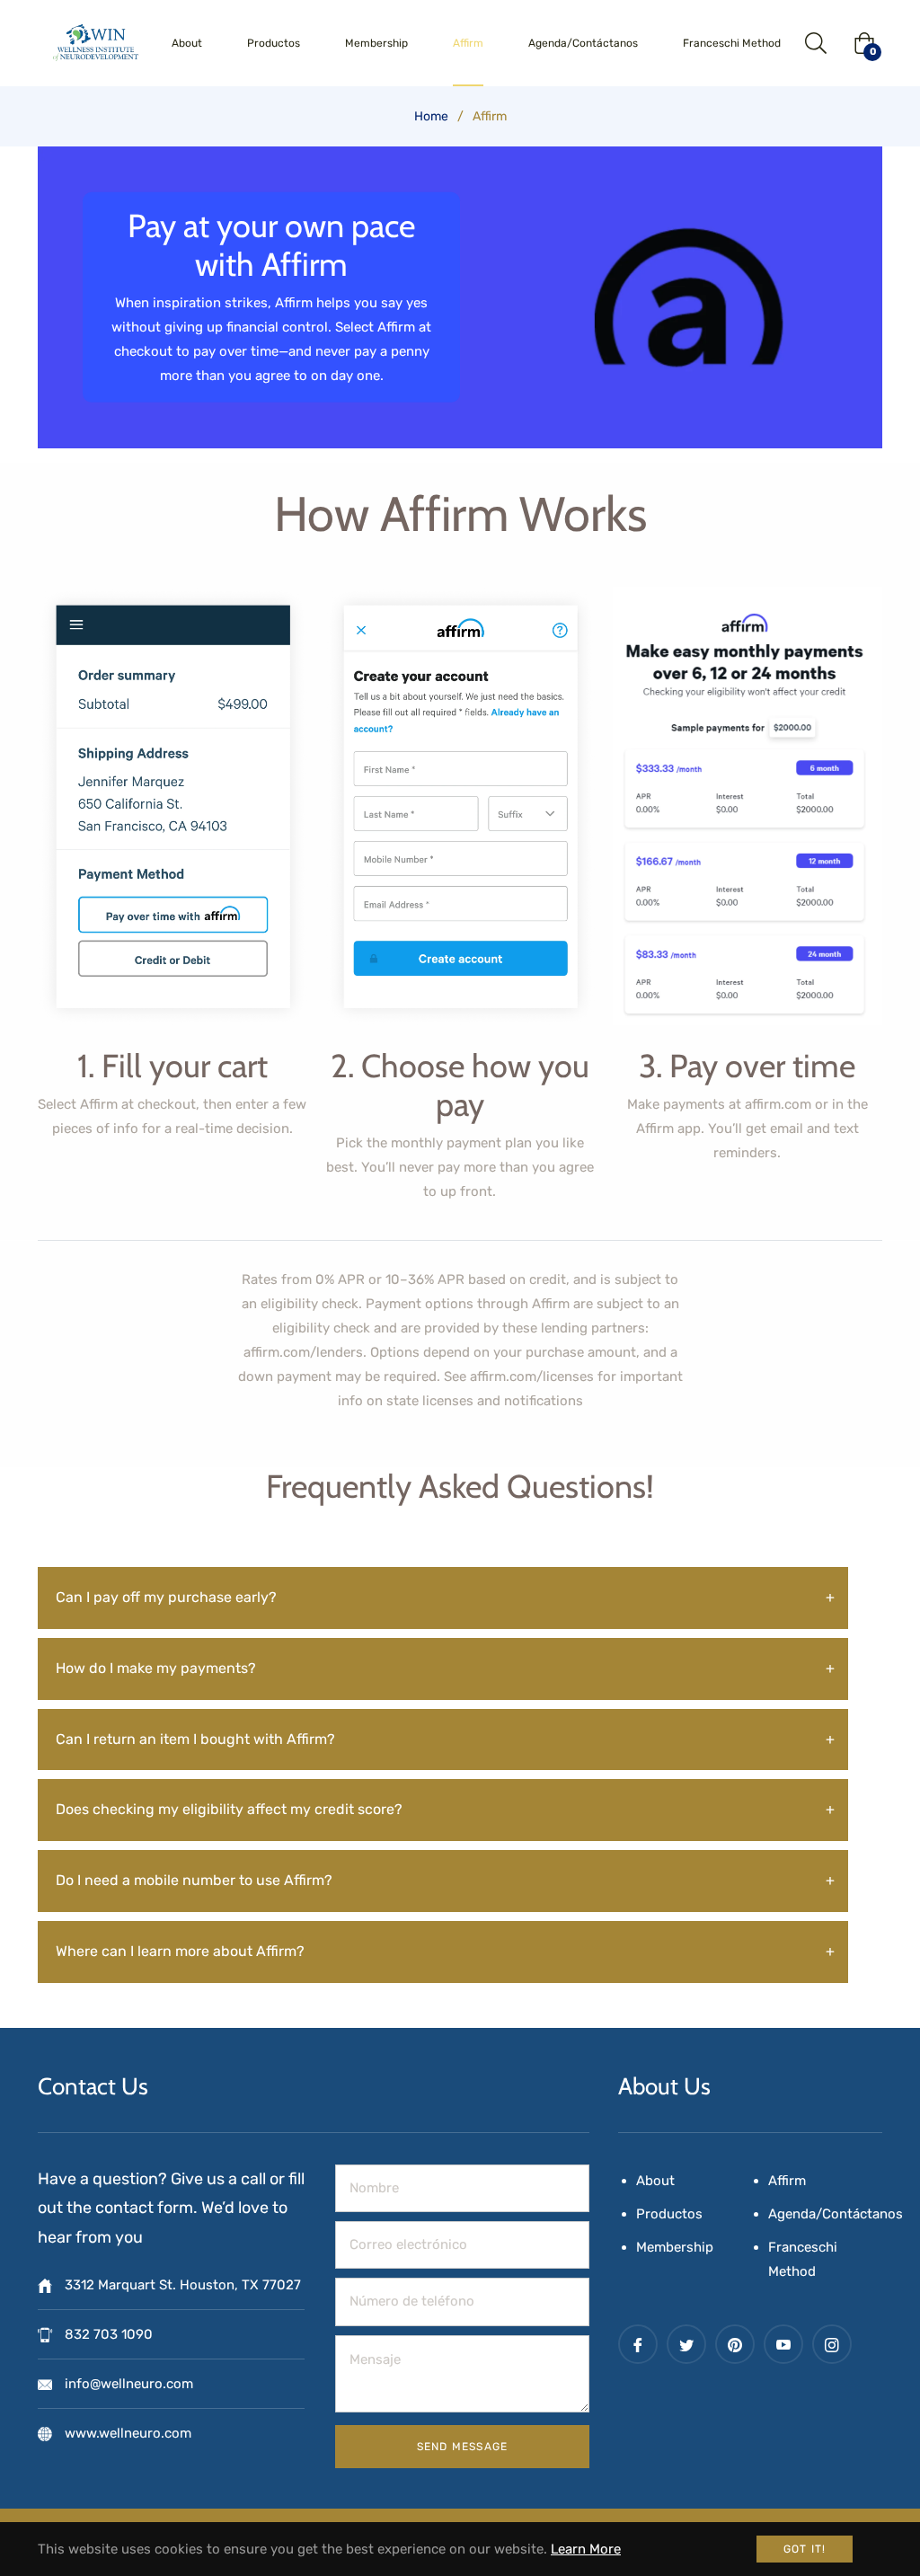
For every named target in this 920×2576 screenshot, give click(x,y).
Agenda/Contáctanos (836, 2214)
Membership (675, 2247)
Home (431, 116)
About (655, 2181)
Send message (462, 2447)
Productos (669, 2214)
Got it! (805, 2549)
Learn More (586, 2549)
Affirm (787, 2181)
